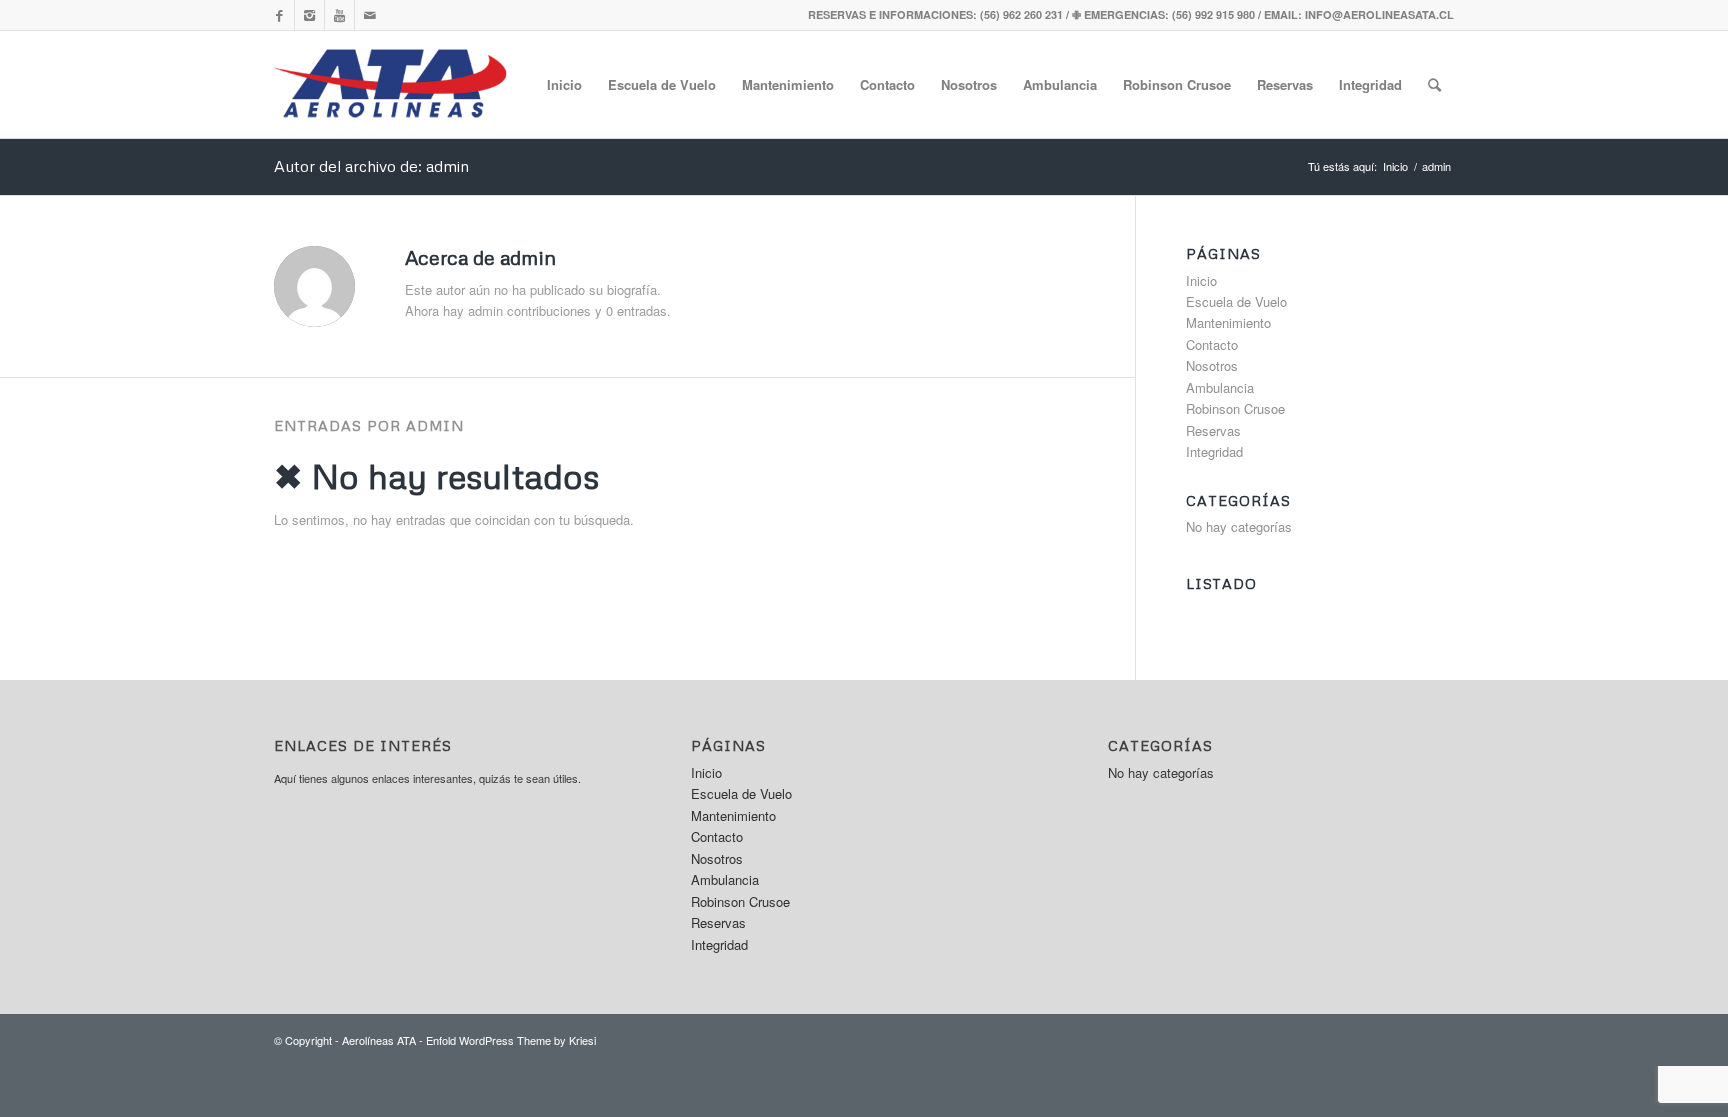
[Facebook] (279, 15)
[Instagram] (309, 15)
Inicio (564, 84)
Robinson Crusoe (1177, 84)
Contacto (887, 84)
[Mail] (370, 15)
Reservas (1285, 84)
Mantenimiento (788, 84)
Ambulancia (1060, 84)
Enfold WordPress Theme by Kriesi (511, 1040)
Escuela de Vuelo (662, 84)
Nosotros (969, 84)
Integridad (1370, 84)
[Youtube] (339, 15)
